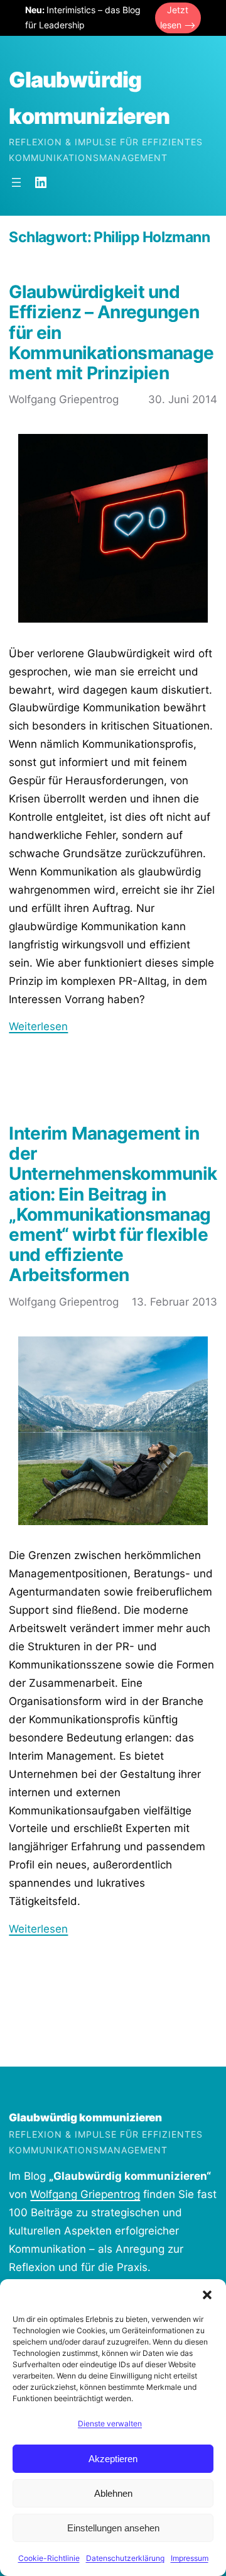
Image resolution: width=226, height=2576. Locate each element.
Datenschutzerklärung (125, 2558)
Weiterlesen (38, 1026)
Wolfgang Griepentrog (85, 2194)
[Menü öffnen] (16, 182)
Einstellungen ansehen (113, 2528)
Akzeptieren (113, 2459)
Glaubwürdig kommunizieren (85, 2118)
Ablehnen (113, 2493)
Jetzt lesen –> (178, 18)
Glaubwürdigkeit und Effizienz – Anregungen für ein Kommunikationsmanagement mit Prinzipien (111, 332)
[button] (207, 2295)
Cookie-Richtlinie (49, 2558)
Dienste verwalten (110, 2423)
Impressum (190, 2558)
